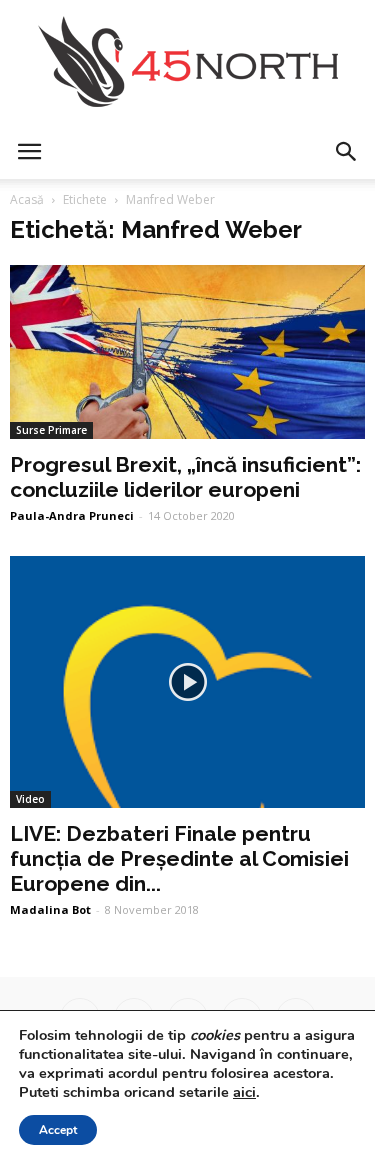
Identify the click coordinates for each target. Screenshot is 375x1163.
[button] (347, 152)
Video (30, 799)
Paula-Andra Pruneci (72, 515)
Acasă (27, 199)
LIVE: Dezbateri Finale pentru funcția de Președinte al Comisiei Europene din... (179, 858)
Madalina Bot (50, 909)
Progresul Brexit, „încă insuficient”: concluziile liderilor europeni (185, 477)
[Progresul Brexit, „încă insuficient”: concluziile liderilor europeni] (187, 352)
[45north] (187, 62)
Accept (58, 1130)
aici (244, 1092)
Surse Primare (51, 430)
